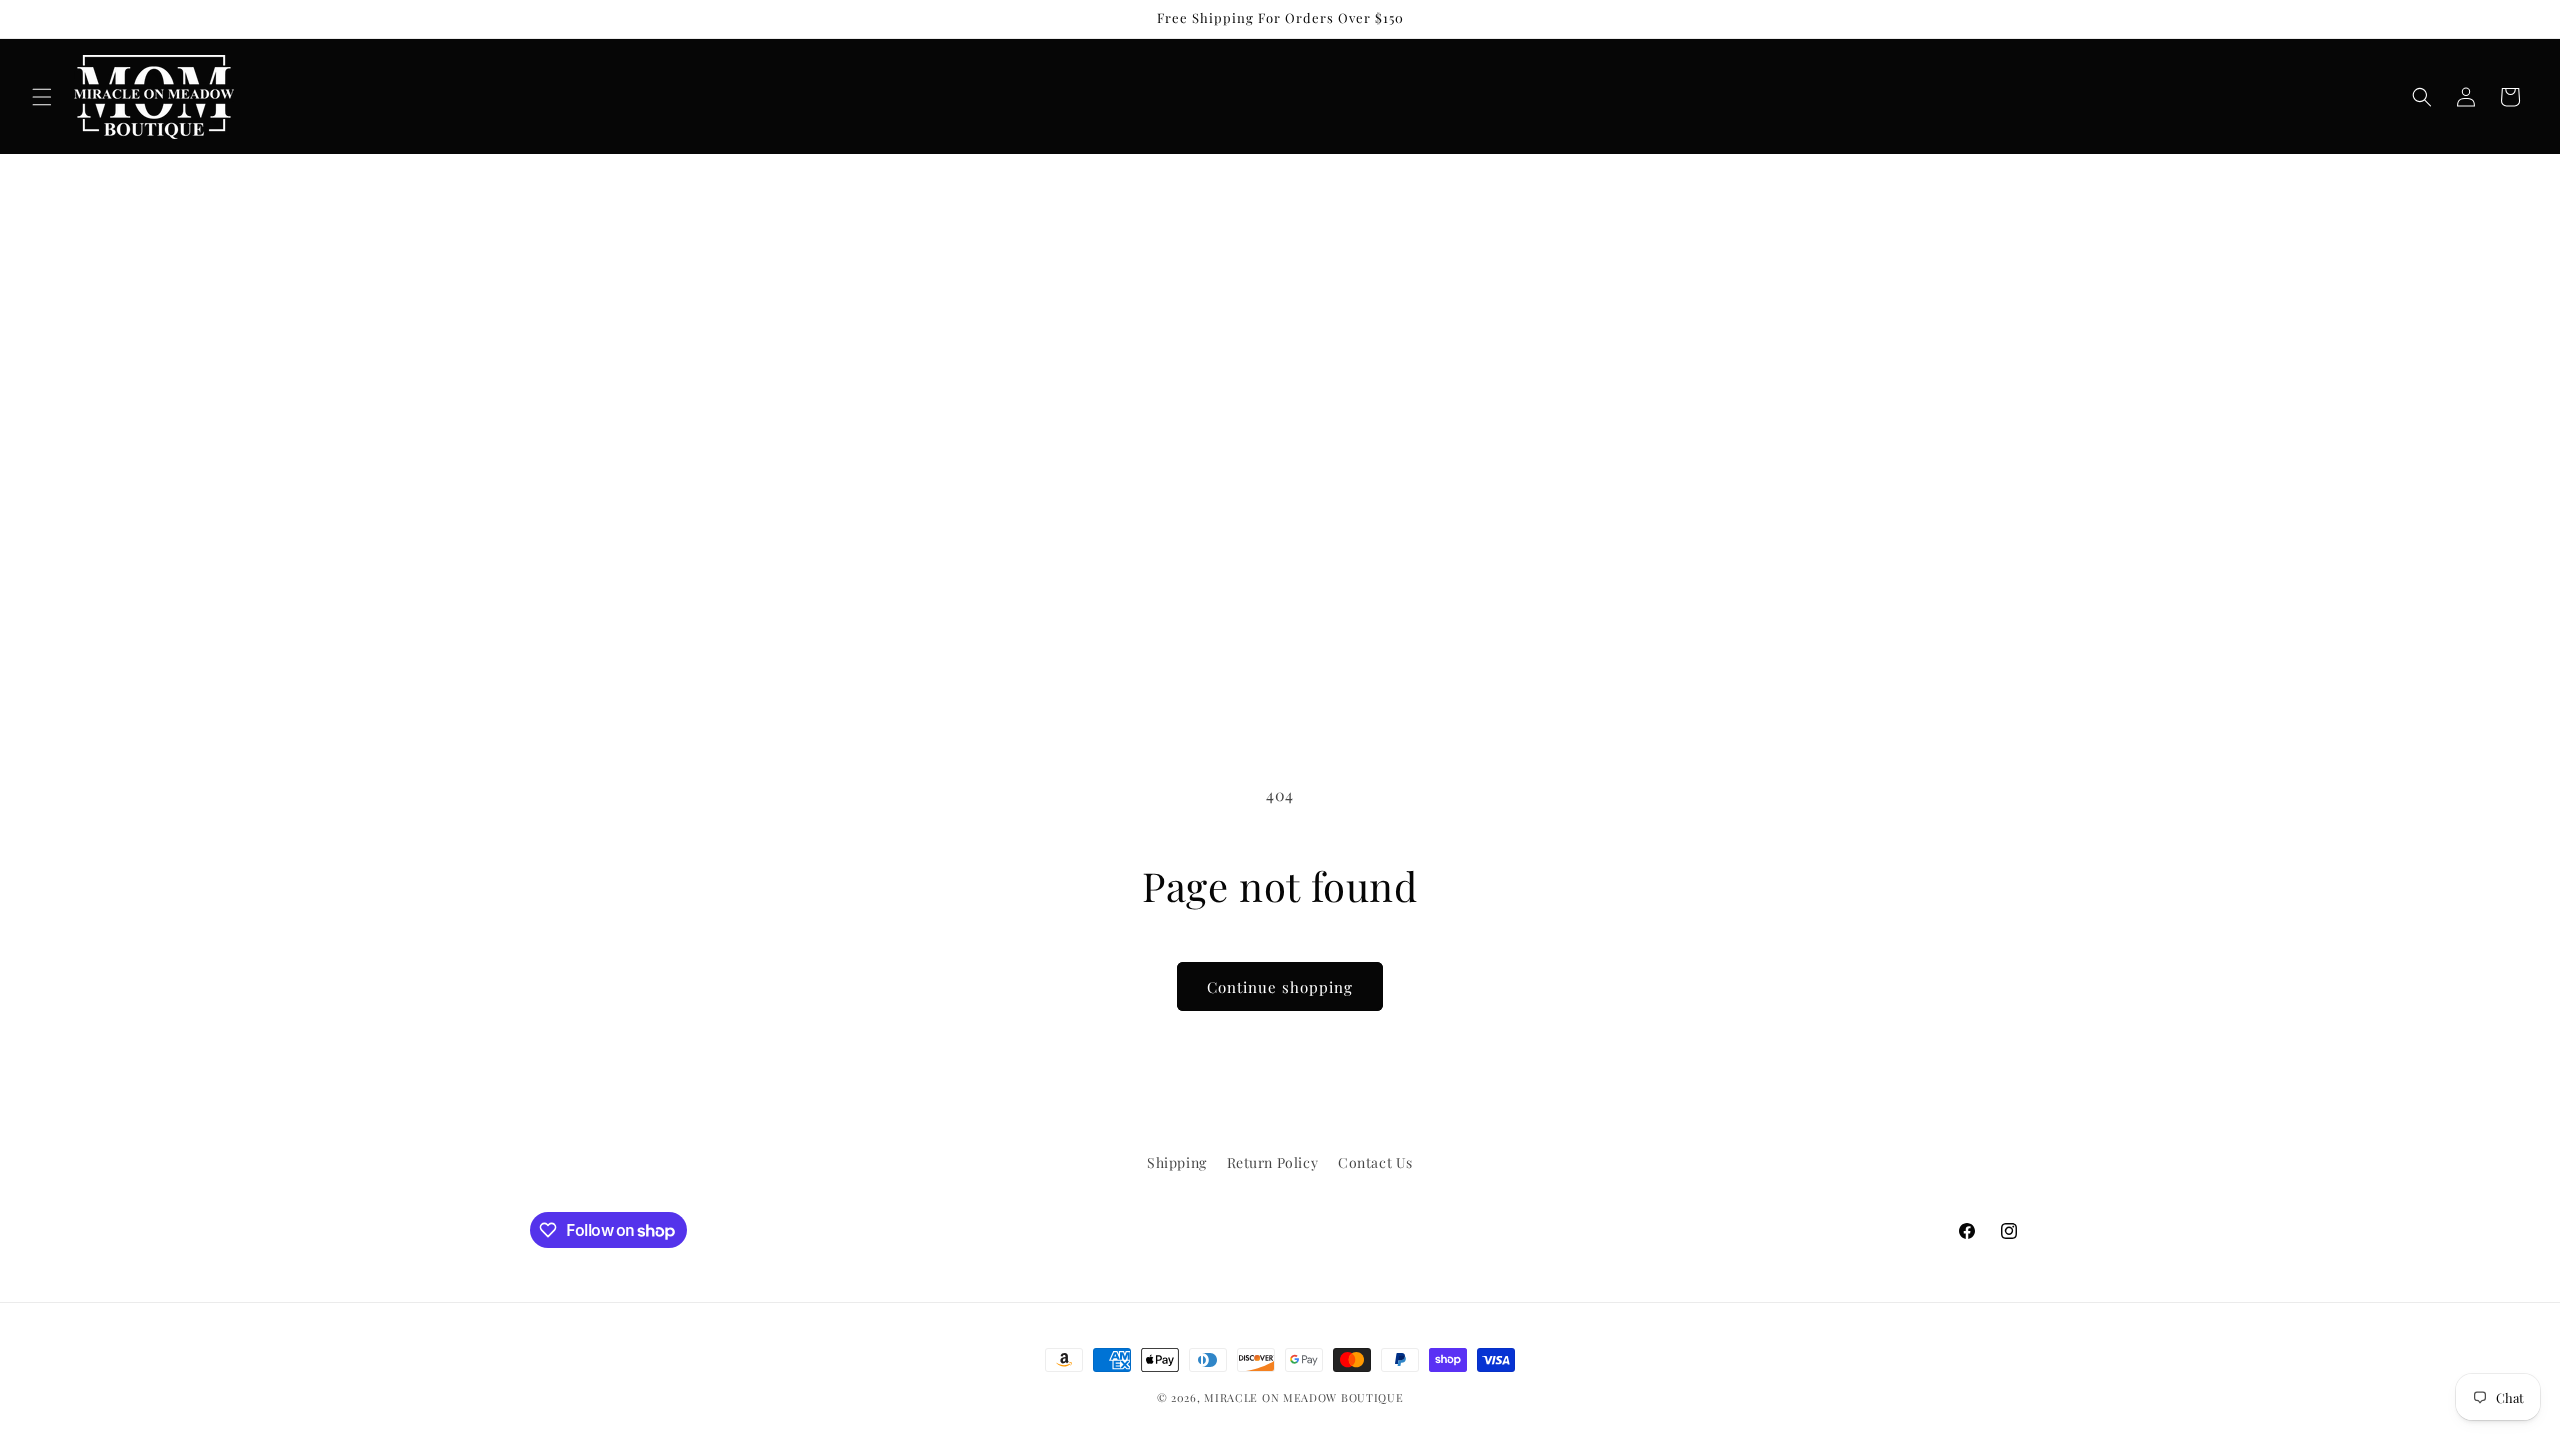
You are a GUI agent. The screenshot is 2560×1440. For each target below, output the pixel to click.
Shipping (1177, 1162)
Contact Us (1375, 1162)
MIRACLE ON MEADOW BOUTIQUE (1303, 1397)
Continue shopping (1280, 987)
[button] (42, 97)
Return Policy (1273, 1162)
